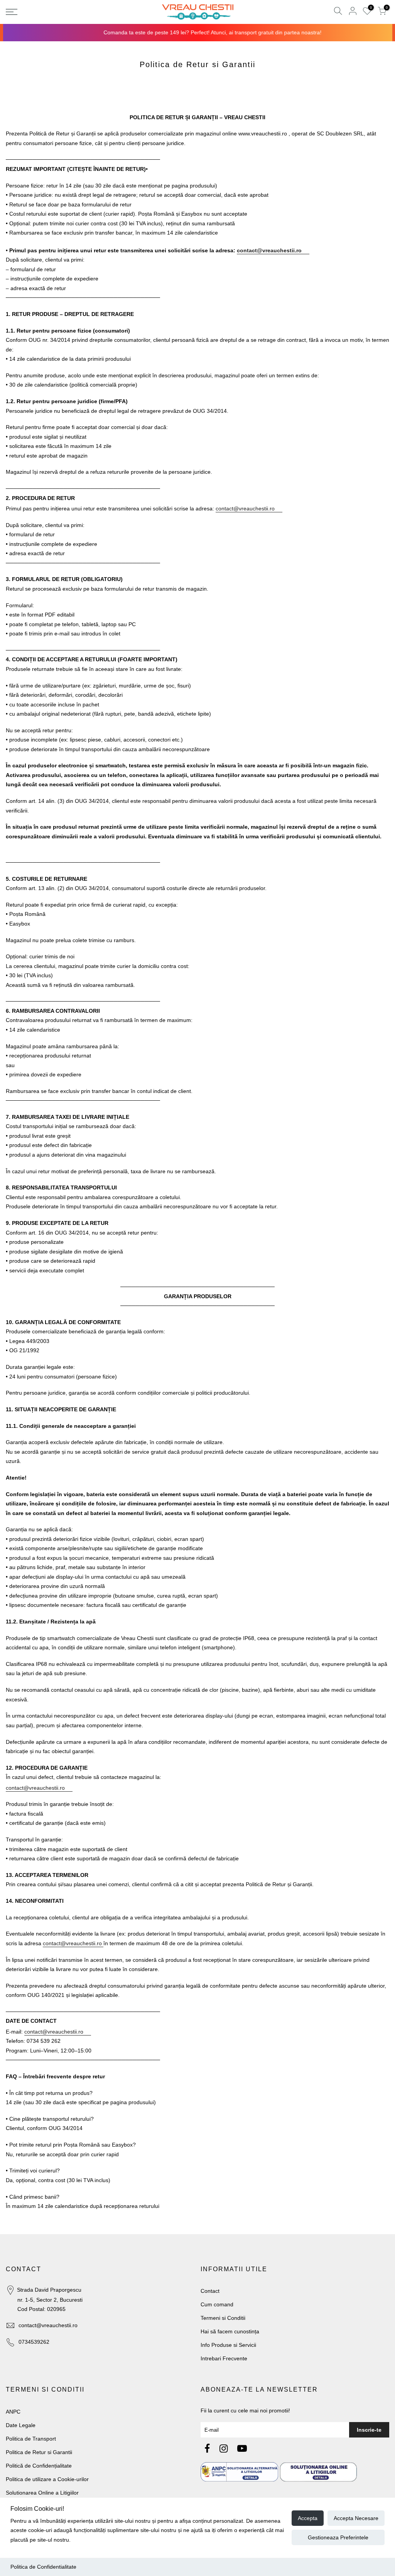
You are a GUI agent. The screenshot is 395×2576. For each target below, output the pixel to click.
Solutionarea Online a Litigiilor (42, 2493)
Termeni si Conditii (223, 2318)
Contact (210, 2291)
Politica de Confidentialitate (43, 2567)
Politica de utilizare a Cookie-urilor (47, 2479)
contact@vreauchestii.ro (48, 2325)
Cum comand (217, 2304)
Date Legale (21, 2425)
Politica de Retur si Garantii (39, 2452)
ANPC (13, 2412)
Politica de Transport (31, 2439)
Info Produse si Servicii (228, 2345)
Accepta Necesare (356, 2518)
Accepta (308, 2518)
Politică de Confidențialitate (39, 2466)
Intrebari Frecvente (224, 2358)
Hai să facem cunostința (230, 2331)
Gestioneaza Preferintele (338, 2537)
